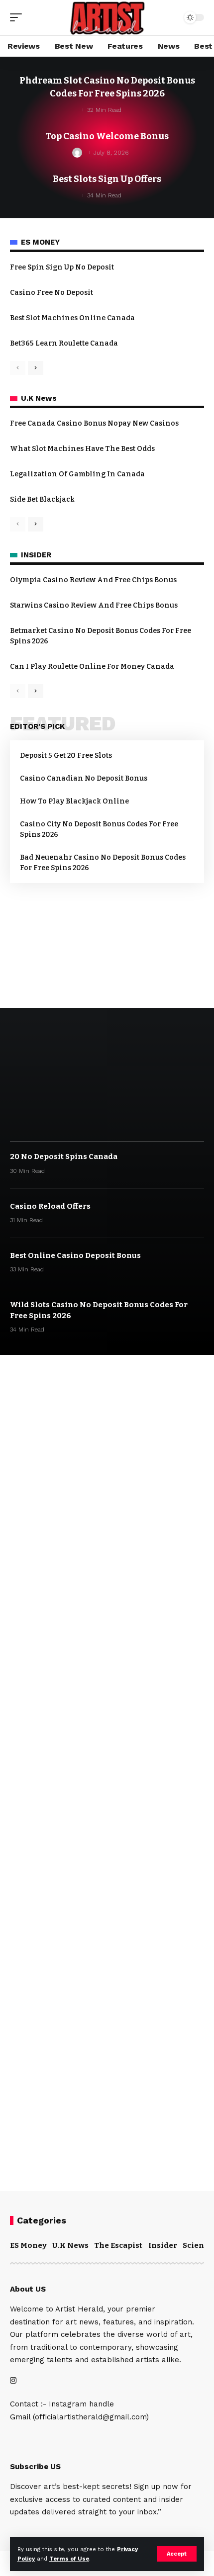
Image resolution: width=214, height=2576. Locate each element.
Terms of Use (69, 2559)
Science (198, 2245)
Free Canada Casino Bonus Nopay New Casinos (94, 423)
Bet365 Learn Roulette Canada (64, 343)
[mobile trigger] (18, 17)
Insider (163, 2245)
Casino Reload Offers (50, 1206)
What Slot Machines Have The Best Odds (82, 449)
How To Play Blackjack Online (74, 801)
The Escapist (118, 2245)
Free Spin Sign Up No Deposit (62, 267)
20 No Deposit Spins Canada (64, 1156)
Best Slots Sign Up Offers (107, 179)
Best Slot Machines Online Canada (72, 318)
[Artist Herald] (107, 18)
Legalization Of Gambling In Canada (77, 474)
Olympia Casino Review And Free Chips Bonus (93, 580)
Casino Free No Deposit (52, 293)
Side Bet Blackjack (42, 499)
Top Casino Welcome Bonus (107, 136)
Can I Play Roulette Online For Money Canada (92, 666)
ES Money (28, 2245)
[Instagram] (13, 2381)
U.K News (70, 2245)
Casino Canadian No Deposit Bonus (84, 778)
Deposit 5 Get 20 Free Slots (66, 755)
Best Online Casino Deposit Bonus (75, 1255)
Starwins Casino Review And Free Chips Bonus (94, 605)
